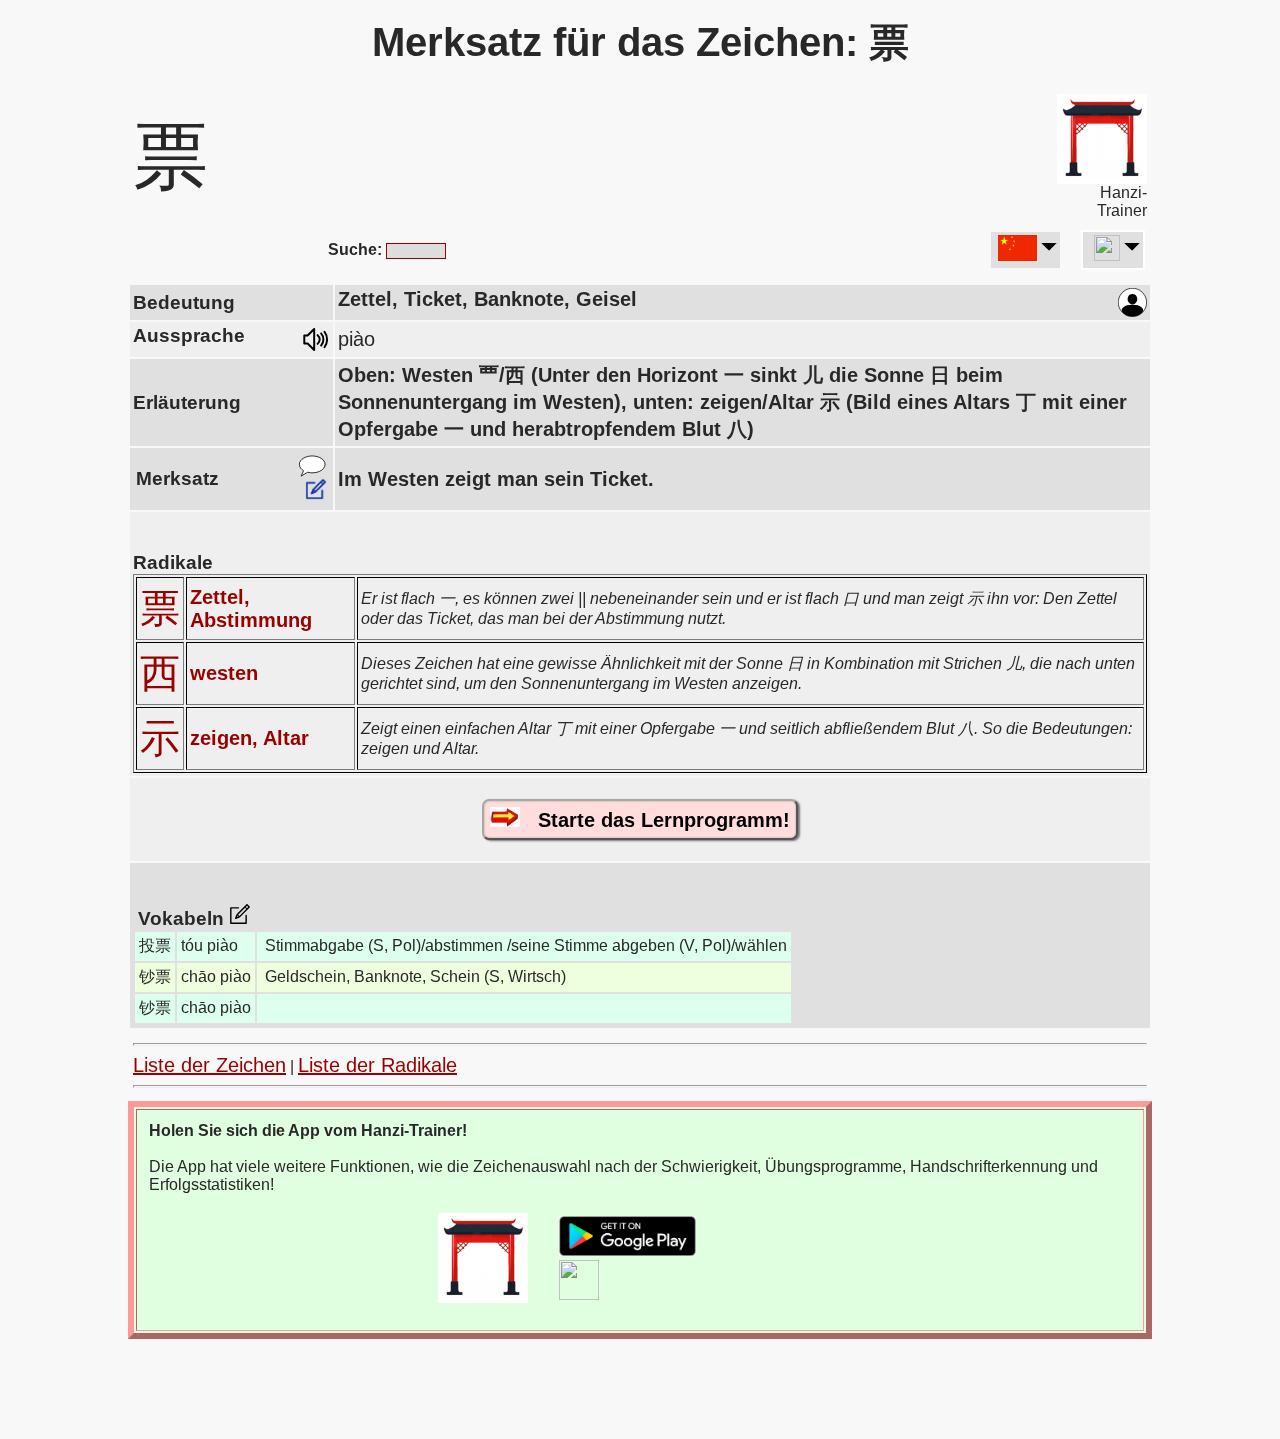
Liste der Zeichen (209, 1065)
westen (224, 673)
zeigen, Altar (249, 738)
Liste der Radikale (377, 1065)
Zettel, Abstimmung (251, 608)
